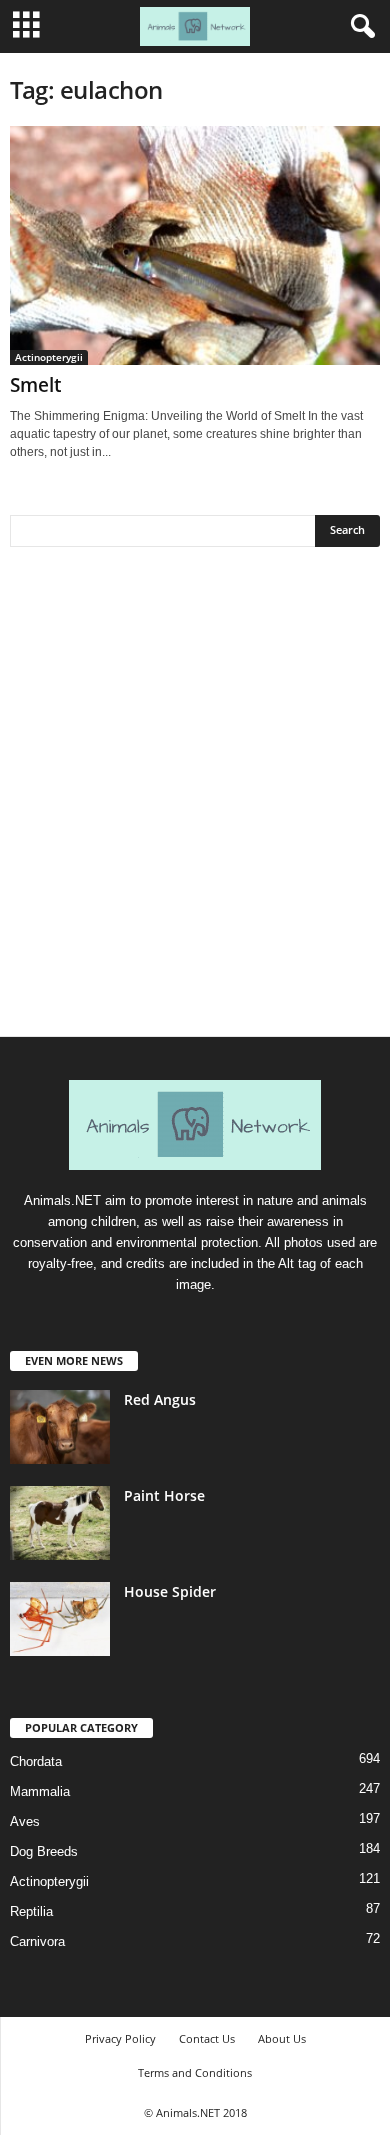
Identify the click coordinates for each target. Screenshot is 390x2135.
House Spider (170, 1591)
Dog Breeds (44, 1851)
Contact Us (207, 2038)
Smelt (35, 385)
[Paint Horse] (60, 1523)
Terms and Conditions (195, 2072)
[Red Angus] (60, 1427)
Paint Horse (164, 1495)
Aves (25, 1821)
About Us (282, 2038)
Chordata (36, 1761)
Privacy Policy (120, 2038)
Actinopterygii (49, 357)
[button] (359, 27)
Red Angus (160, 1399)
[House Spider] (60, 1619)
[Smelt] (195, 245)
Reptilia (31, 1911)
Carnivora (37, 1941)
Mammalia (40, 1791)
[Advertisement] (195, 799)
